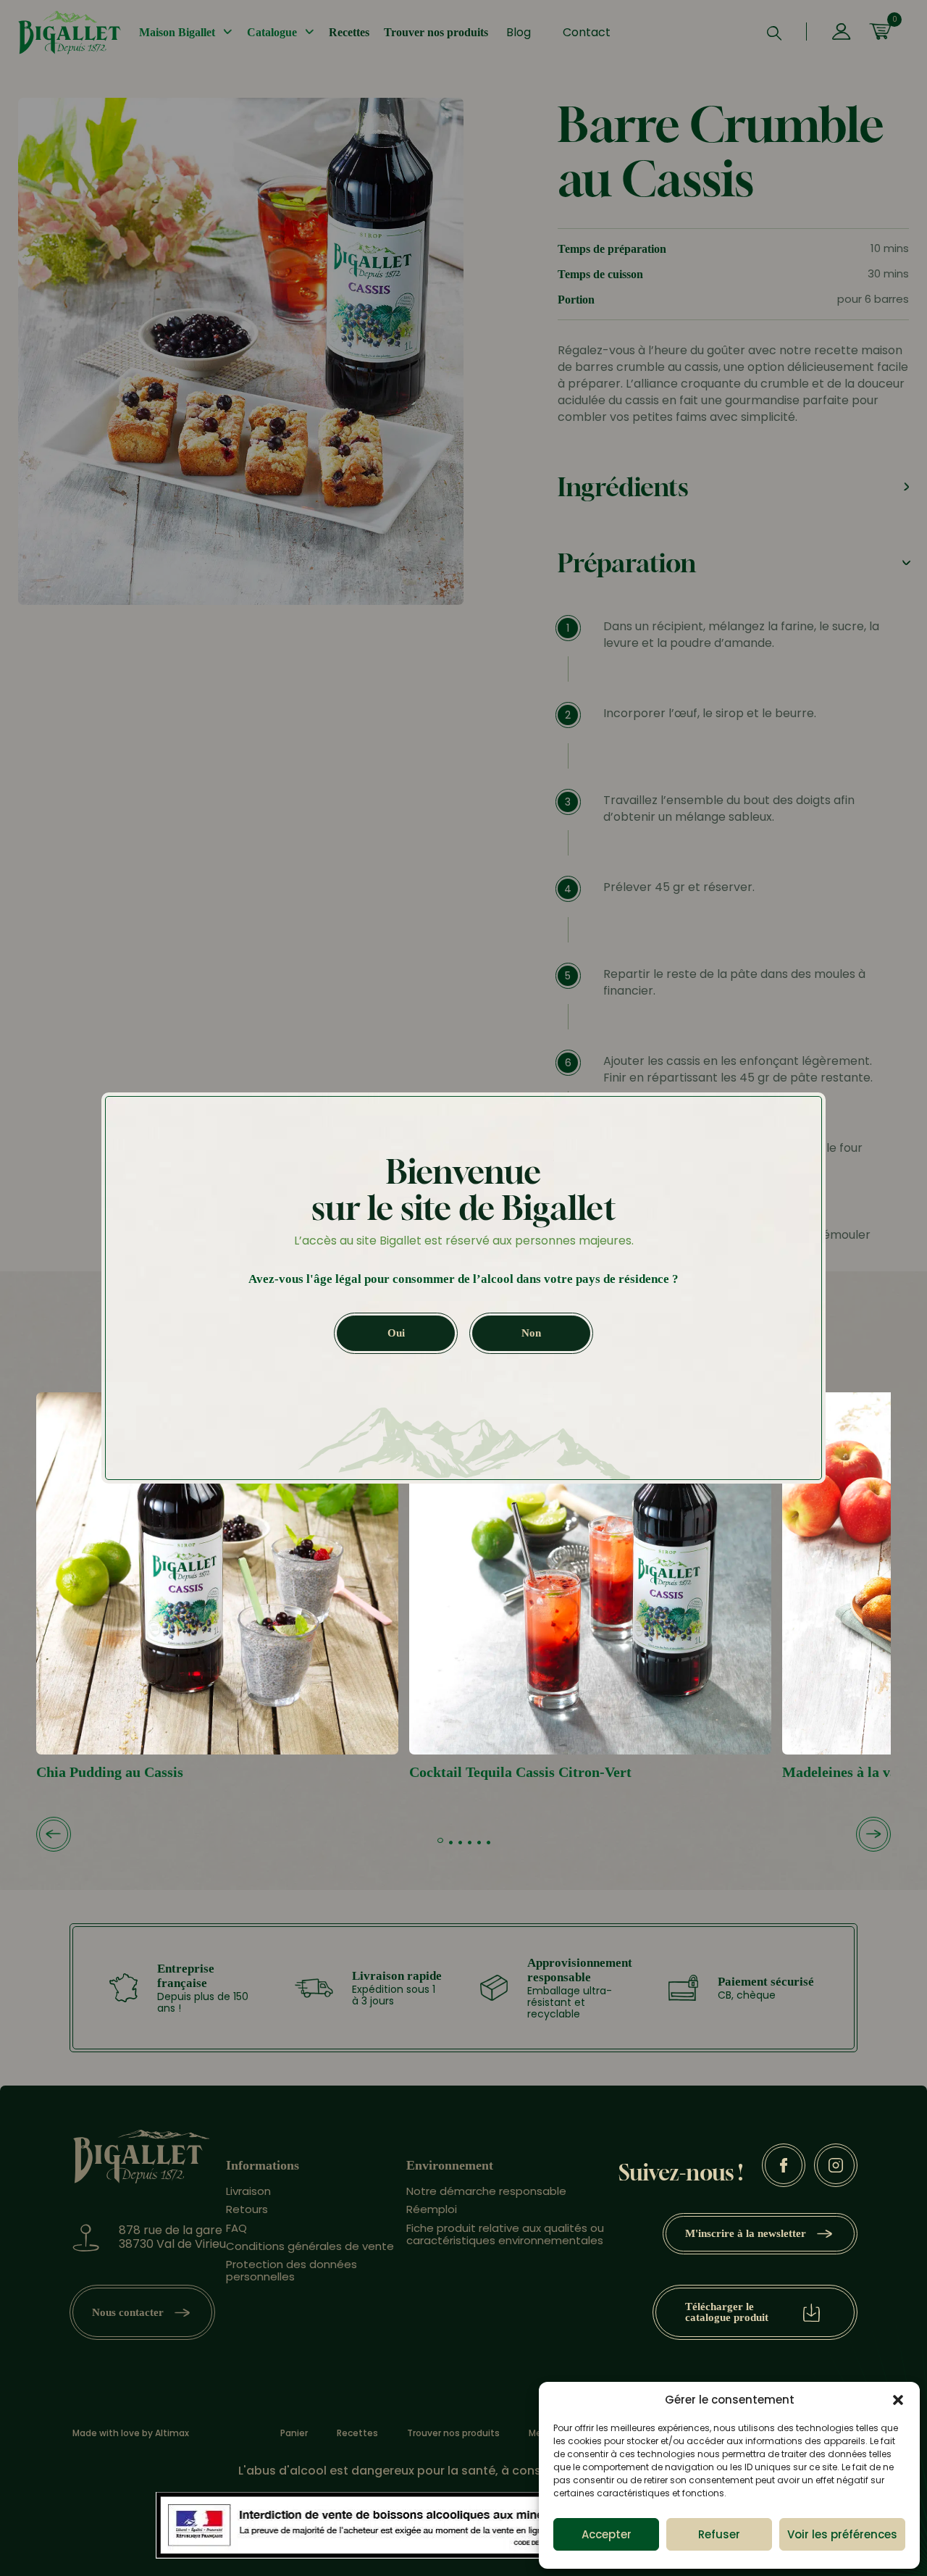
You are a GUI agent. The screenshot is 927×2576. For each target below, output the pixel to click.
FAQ (236, 2228)
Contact (587, 32)
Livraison (248, 2191)
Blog (519, 32)
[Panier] (880, 33)
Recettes (349, 32)
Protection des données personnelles (291, 2270)
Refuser (719, 2534)
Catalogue (272, 32)
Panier (294, 2433)
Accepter (607, 2534)
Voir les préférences (842, 2534)
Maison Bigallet (177, 32)
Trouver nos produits (436, 32)
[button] (898, 2400)
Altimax (172, 2433)
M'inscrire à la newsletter (746, 2233)
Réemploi (432, 2209)
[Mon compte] (841, 33)
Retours (247, 2209)
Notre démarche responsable (486, 2191)
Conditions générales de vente (310, 2246)
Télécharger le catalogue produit (727, 2312)
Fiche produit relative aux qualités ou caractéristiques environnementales (505, 2234)
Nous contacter (128, 2312)
